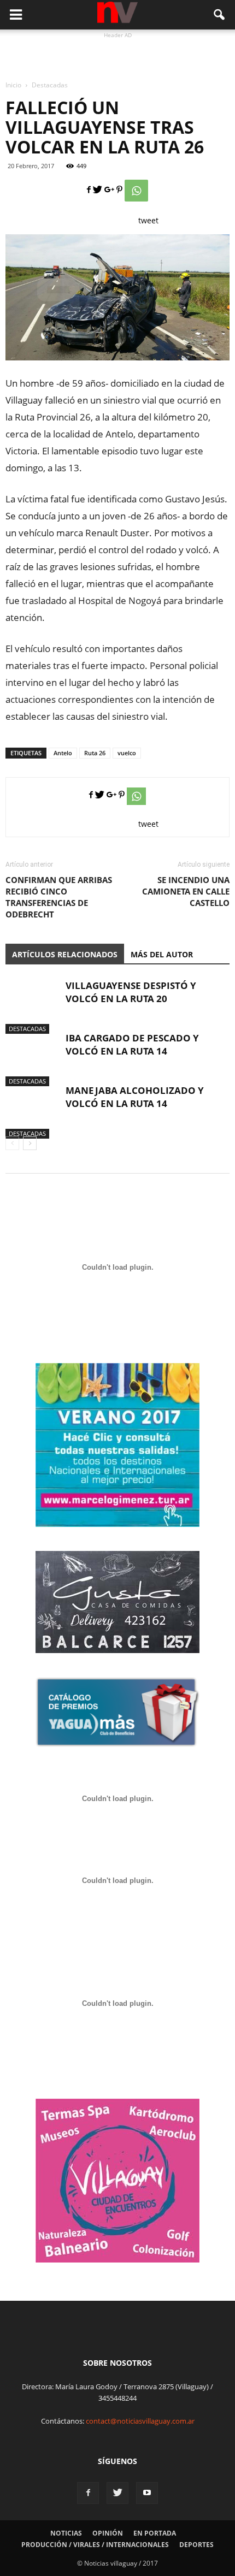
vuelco (127, 753)
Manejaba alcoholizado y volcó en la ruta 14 (135, 1097)
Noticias (66, 2533)
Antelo (63, 753)
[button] (220, 15)
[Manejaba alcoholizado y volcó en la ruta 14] (33, 1111)
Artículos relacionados (65, 954)
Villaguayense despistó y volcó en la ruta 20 (131, 992)
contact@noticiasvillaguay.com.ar (140, 2421)
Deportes (196, 2545)
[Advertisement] (117, 55)
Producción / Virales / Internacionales (95, 2545)
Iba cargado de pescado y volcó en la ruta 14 (132, 1044)
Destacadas (27, 1029)
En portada (155, 2533)
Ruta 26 (95, 753)
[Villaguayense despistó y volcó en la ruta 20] (33, 1006)
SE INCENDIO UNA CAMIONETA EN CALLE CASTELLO (186, 891)
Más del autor (162, 954)
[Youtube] (147, 2493)
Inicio (13, 85)
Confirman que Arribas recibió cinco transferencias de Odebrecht (59, 897)
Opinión (108, 2533)
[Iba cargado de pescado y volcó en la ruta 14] (33, 1059)
